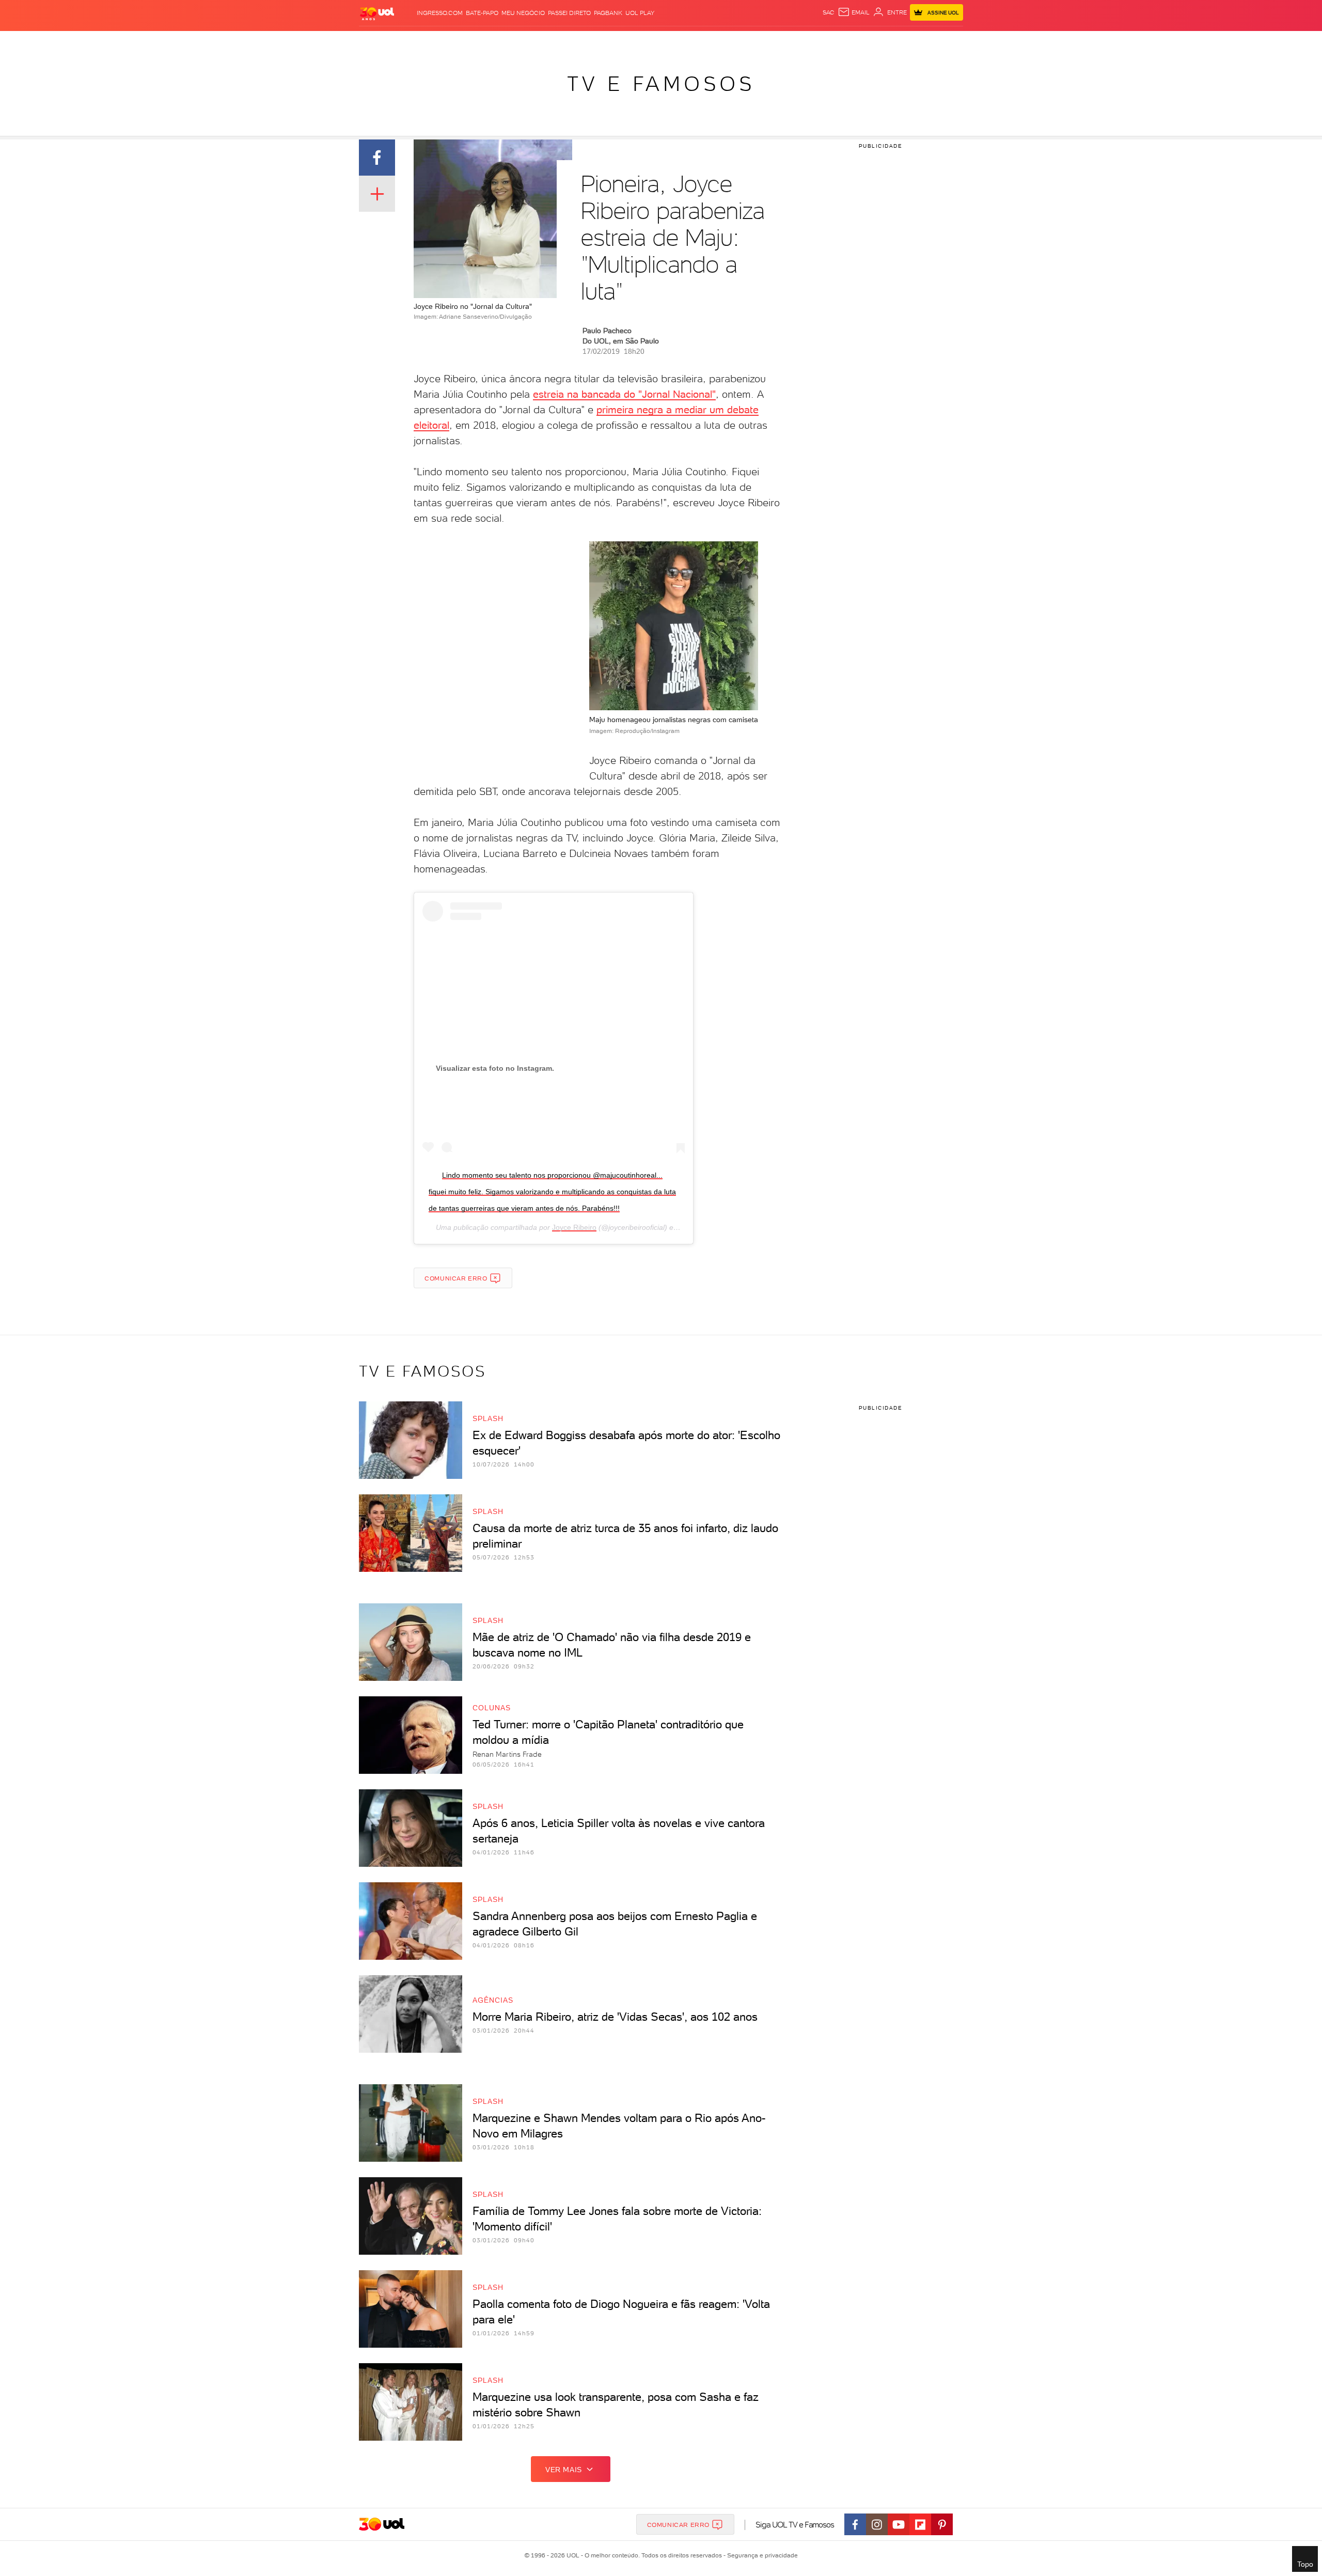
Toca (901, 42)
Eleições (441, 42)
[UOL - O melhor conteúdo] (377, 13)
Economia (577, 42)
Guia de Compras (945, 42)
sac (829, 12)
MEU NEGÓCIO (523, 13)
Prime (880, 42)
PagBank (608, 13)
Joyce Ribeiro (574, 1227)
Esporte (638, 42)
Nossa (841, 42)
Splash (669, 42)
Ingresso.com (440, 13)
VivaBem (737, 42)
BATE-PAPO (482, 13)
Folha (608, 42)
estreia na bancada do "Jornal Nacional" (624, 394)
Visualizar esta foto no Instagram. (495, 1068)
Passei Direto (569, 13)
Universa (702, 42)
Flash (411, 42)
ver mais (564, 2470)
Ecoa (778, 42)
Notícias (476, 42)
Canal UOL (808, 42)
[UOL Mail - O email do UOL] (854, 12)
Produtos (379, 42)
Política (510, 42)
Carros (542, 42)
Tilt (761, 42)
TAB (861, 42)
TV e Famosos (661, 84)
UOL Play (640, 13)
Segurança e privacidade (761, 2555)
